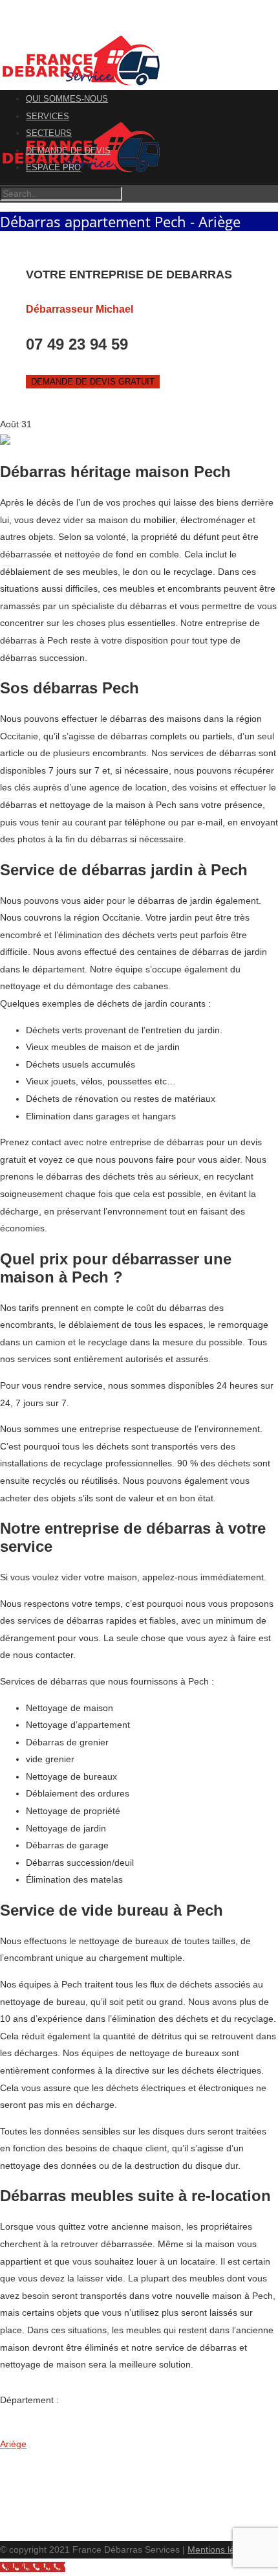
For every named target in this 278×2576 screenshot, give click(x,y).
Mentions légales (222, 2549)
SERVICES (48, 116)
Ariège (13, 2444)
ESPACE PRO (53, 167)
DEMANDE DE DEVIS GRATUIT (93, 382)
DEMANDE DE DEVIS (68, 151)
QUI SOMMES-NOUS (67, 99)
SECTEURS (49, 133)
